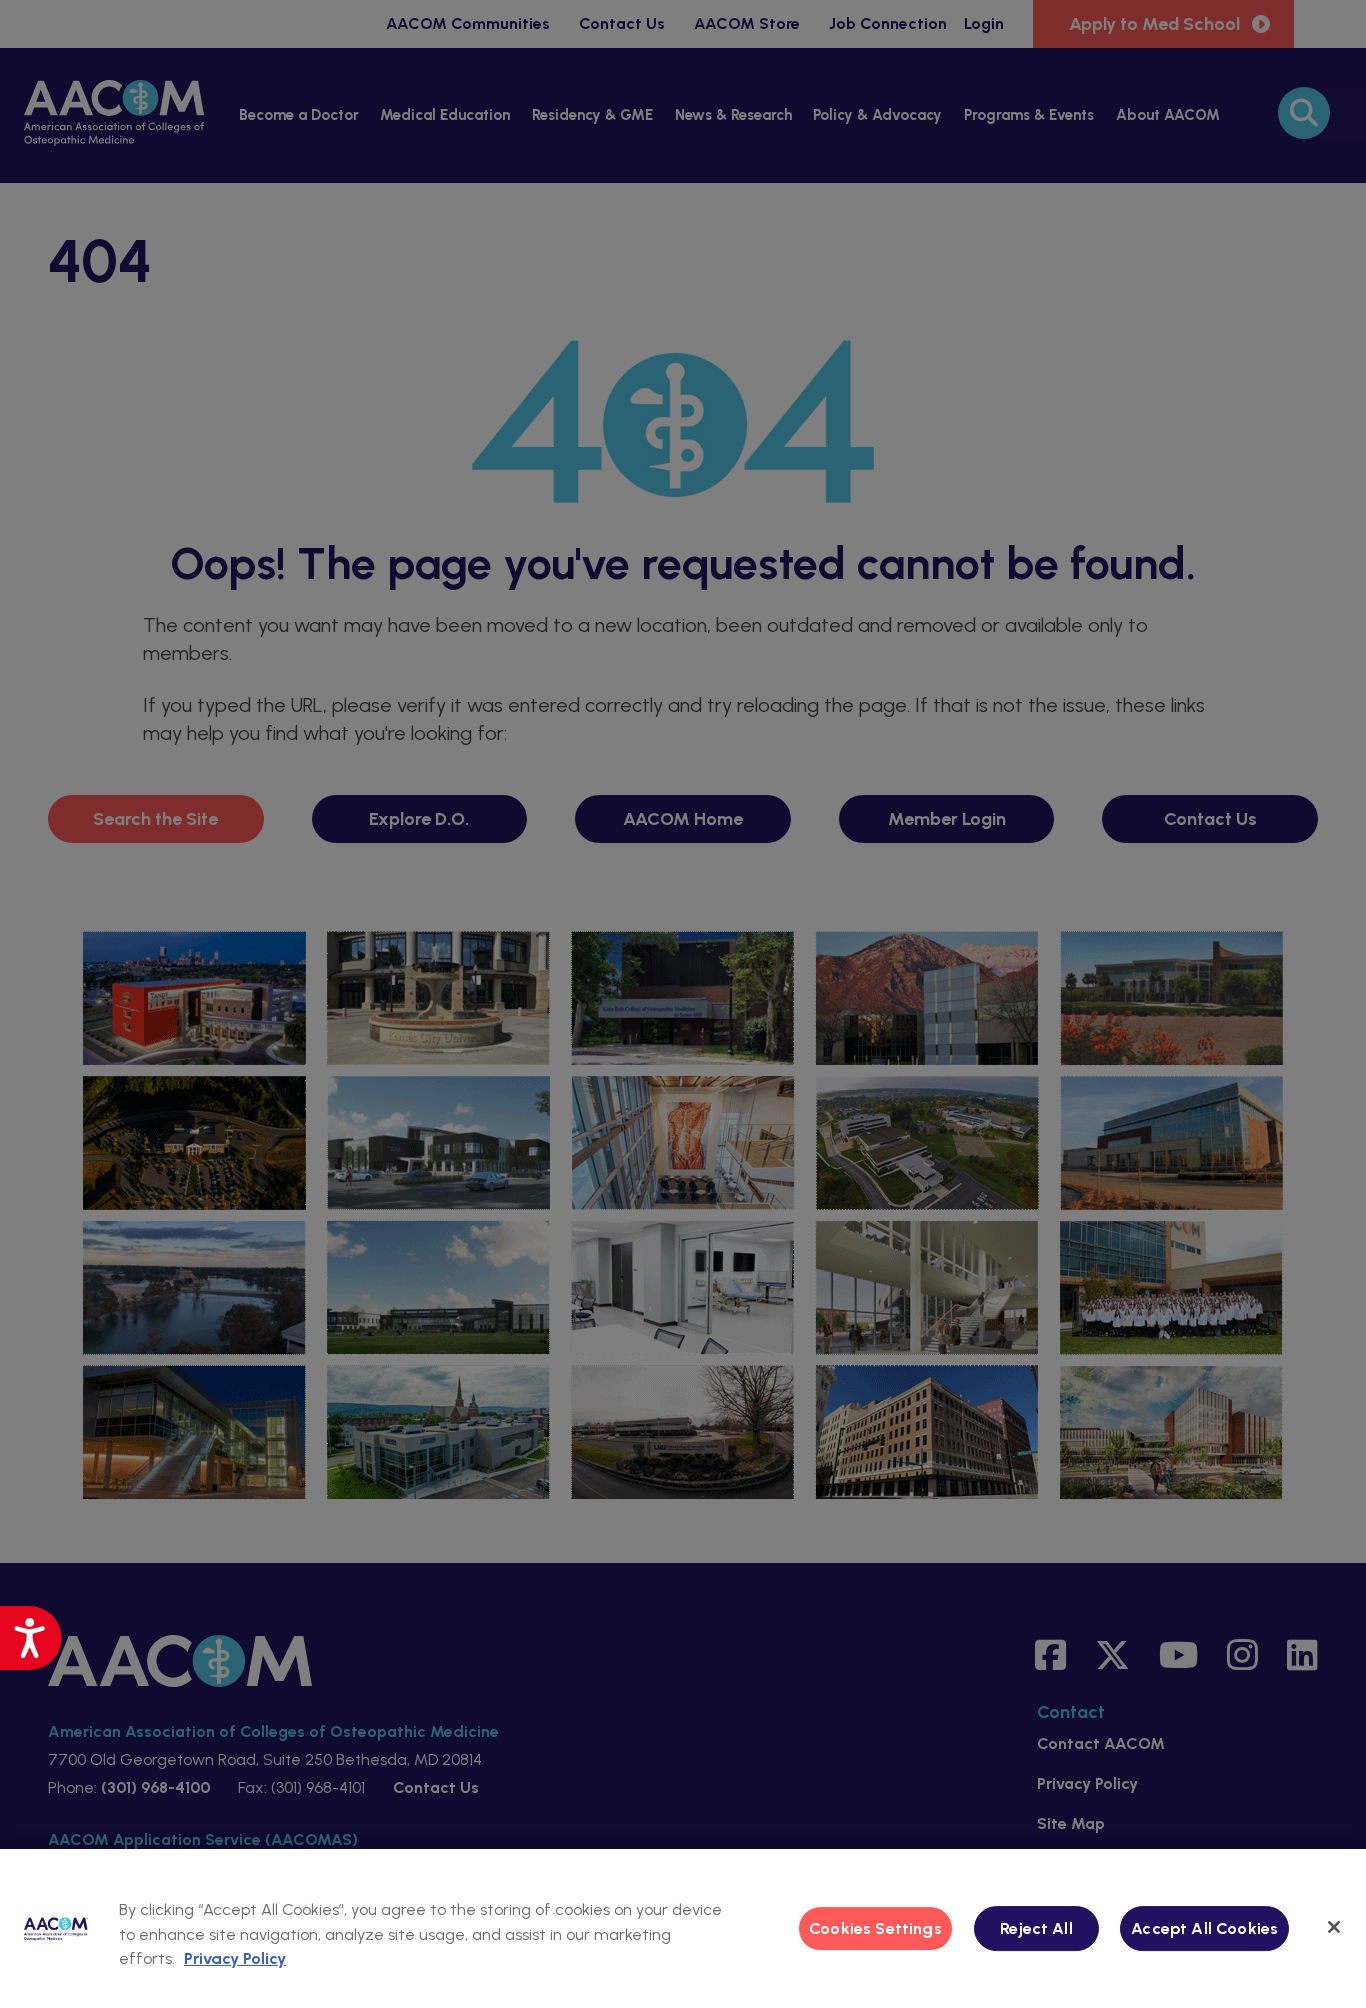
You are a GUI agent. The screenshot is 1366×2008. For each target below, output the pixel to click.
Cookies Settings (875, 1928)
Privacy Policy (235, 1958)
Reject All (1036, 1928)
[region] (683, 1928)
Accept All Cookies (1204, 1928)
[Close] (1334, 1927)
